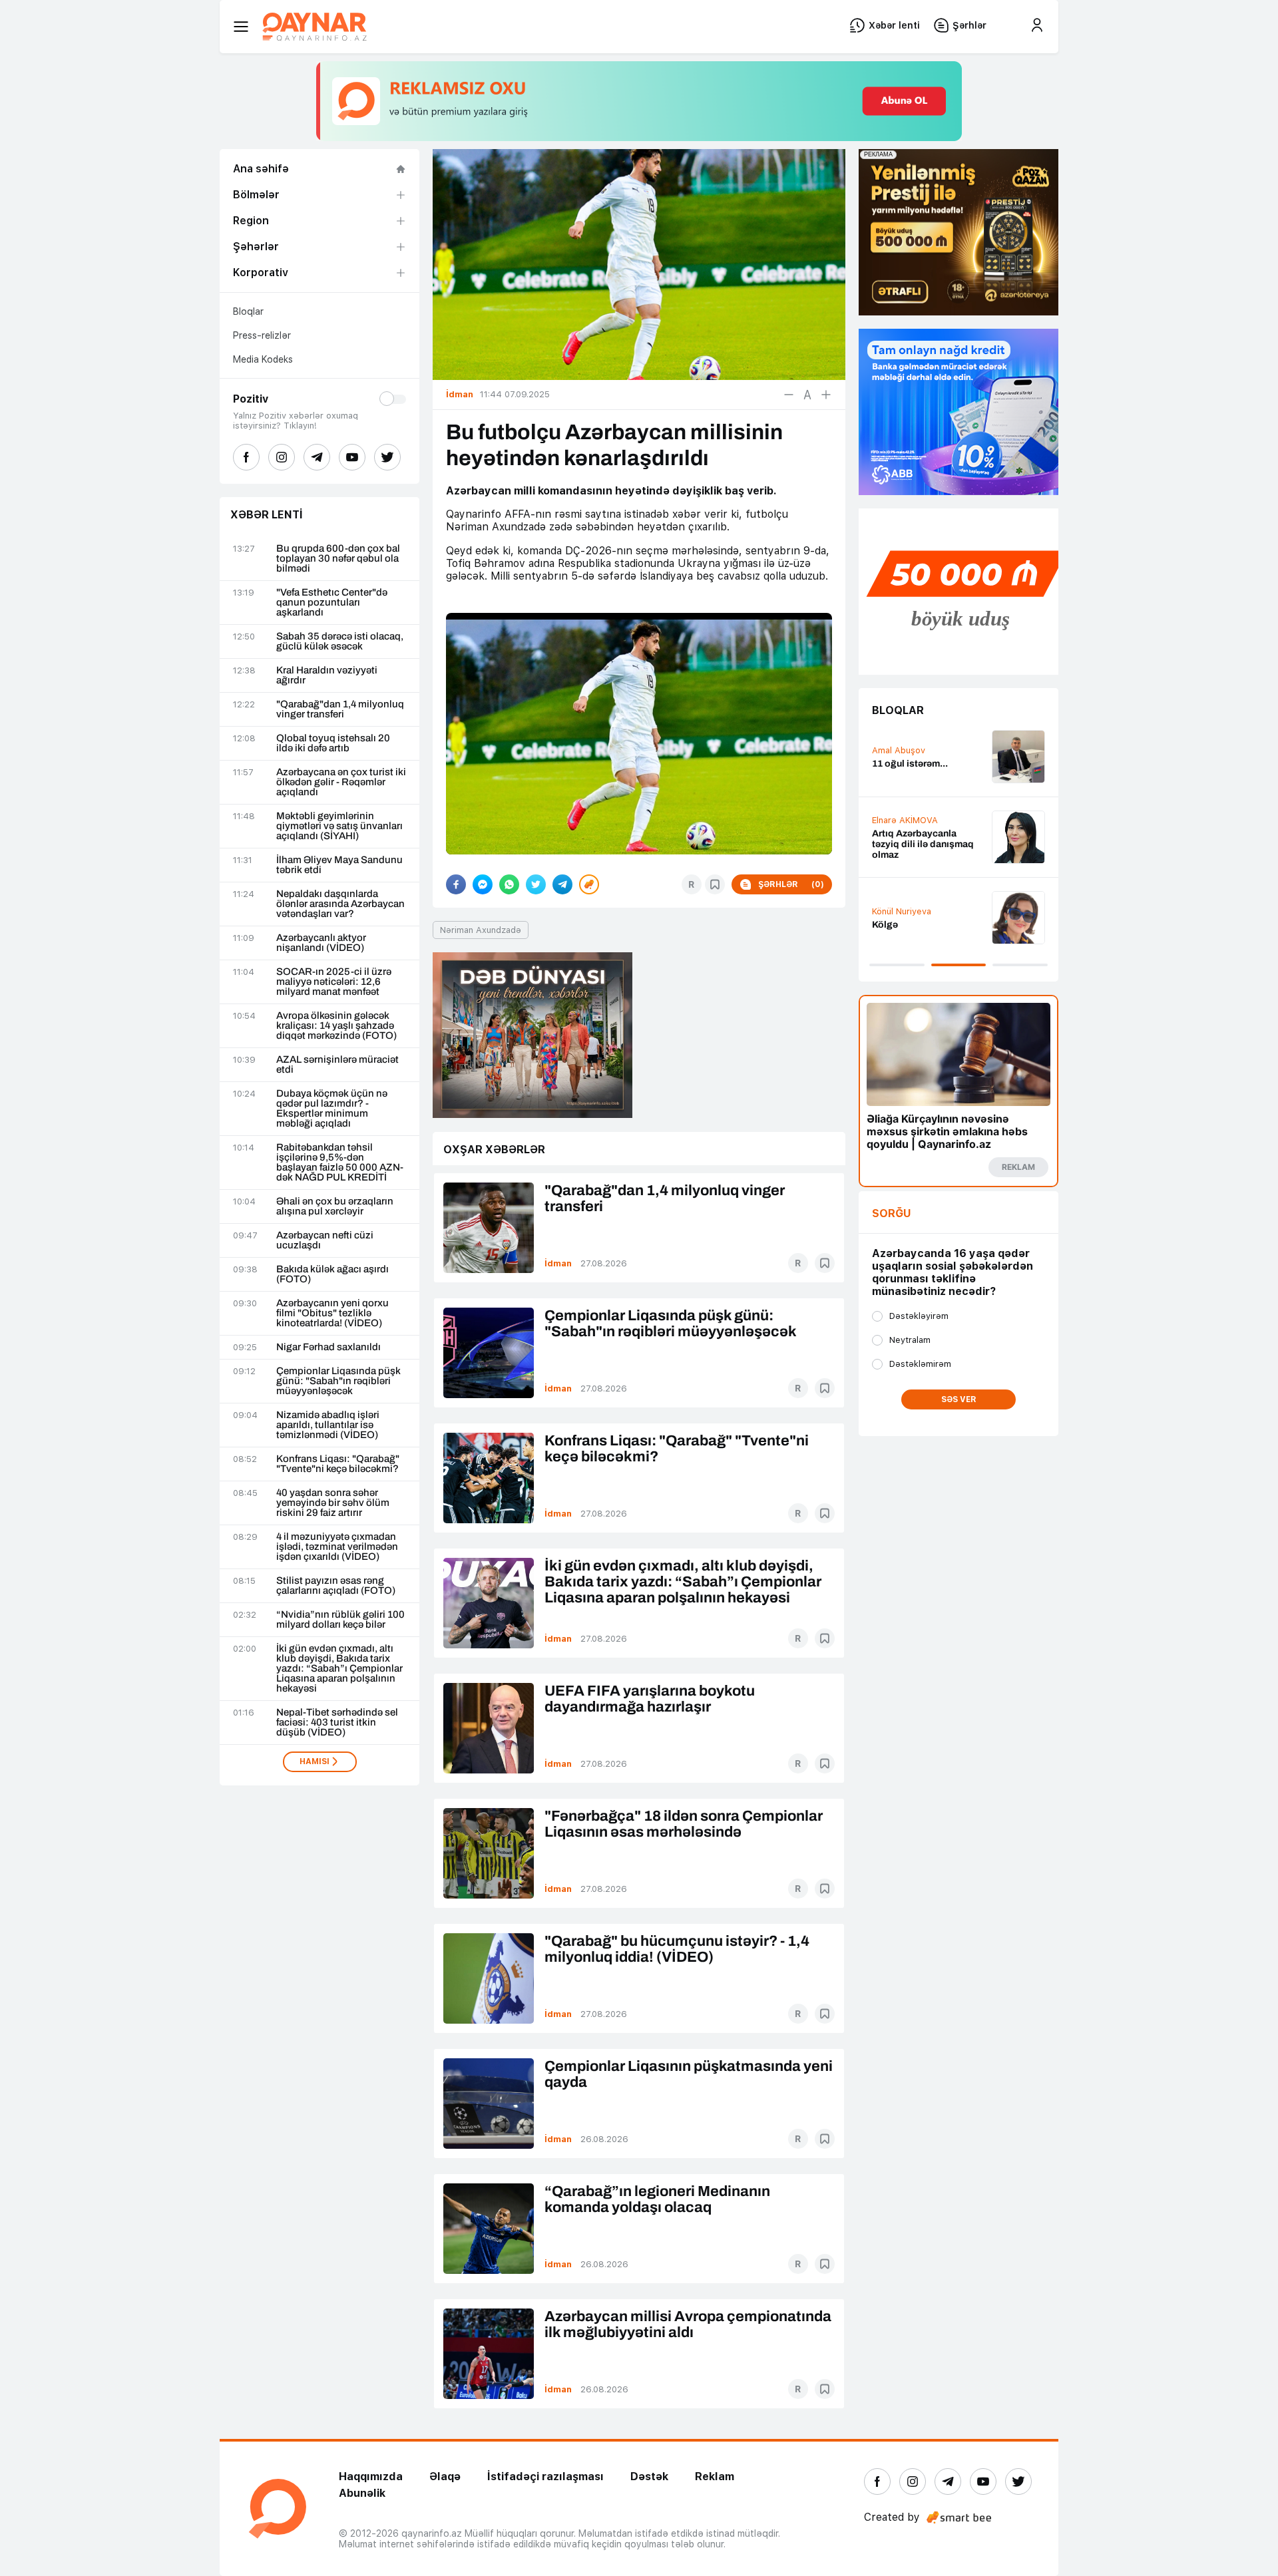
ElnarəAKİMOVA (905, 820)
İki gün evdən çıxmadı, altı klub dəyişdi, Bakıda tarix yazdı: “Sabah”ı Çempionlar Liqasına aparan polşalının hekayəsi (339, 1669)
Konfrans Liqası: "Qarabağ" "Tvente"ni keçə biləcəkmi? (338, 1464)
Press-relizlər (262, 335)
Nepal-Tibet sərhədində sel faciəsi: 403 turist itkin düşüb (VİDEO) (337, 1723)
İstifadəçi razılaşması (545, 2477)
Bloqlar (248, 311)
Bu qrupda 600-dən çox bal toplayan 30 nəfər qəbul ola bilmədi (338, 559)
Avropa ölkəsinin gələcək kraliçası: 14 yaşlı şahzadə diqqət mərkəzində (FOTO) (336, 1026)
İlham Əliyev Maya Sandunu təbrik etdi (339, 865)
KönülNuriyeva (902, 911)
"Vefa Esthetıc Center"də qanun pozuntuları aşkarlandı (332, 603)
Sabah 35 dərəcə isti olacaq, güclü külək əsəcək (340, 642)
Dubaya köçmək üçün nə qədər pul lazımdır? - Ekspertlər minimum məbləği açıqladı (332, 1109)
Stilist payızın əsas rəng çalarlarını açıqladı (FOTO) (336, 1586)
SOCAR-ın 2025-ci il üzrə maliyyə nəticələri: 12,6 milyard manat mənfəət (334, 982)
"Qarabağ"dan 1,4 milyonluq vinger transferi (340, 709)
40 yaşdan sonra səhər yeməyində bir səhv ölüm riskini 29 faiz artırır (333, 1503)
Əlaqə (445, 2477)
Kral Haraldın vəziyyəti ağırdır (327, 675)
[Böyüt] (826, 395)
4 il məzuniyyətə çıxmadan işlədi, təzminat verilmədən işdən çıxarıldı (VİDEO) (337, 1547)
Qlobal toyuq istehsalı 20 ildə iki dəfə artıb (333, 743)
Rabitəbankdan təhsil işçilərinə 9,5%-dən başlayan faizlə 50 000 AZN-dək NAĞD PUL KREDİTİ (340, 1163)
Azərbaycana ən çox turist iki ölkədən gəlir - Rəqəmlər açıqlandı (341, 782)
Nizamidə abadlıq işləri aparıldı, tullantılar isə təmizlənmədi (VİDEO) (328, 1425)
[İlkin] (807, 395)
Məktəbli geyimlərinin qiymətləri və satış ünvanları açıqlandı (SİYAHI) (339, 826)
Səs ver (959, 1399)
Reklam (715, 2477)
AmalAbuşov (899, 750)
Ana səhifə (261, 169)
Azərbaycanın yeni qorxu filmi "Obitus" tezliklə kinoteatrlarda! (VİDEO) (332, 1313)
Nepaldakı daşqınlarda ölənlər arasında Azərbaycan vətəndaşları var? (340, 904)
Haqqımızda (371, 2477)
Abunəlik (362, 2493)
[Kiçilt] (789, 395)
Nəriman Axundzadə (481, 930)
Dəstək (649, 2477)
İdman (558, 1263)
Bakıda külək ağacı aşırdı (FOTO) (332, 1274)
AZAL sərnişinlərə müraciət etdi (337, 1065)
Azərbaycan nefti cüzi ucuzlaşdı (325, 1240)
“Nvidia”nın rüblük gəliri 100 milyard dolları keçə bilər (340, 1620)
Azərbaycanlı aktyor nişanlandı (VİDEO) (321, 943)
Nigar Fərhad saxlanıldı (328, 1347)
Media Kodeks (263, 359)
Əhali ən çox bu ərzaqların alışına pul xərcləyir (335, 1206)
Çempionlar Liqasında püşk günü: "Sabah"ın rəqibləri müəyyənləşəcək (338, 1381)
